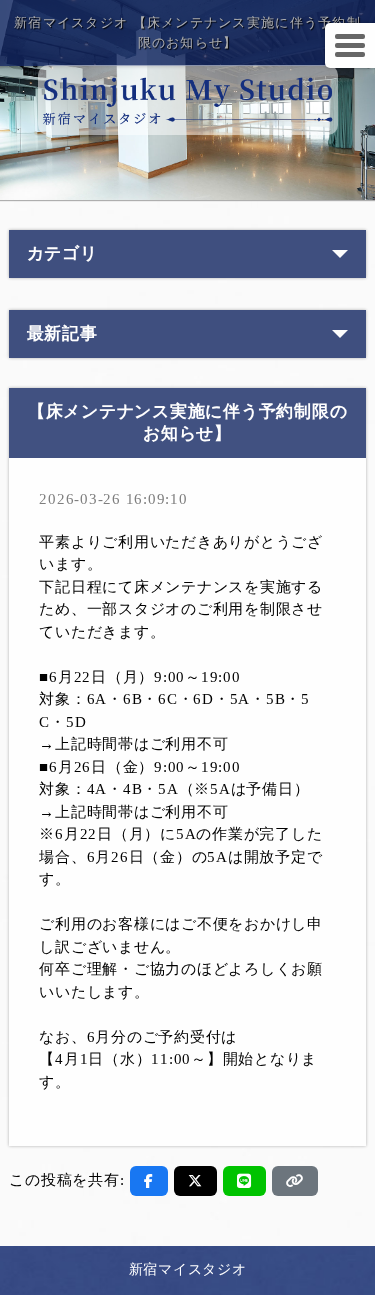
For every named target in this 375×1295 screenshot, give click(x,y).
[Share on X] (195, 1181)
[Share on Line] (244, 1181)
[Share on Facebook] (149, 1181)
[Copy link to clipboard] (295, 1181)
